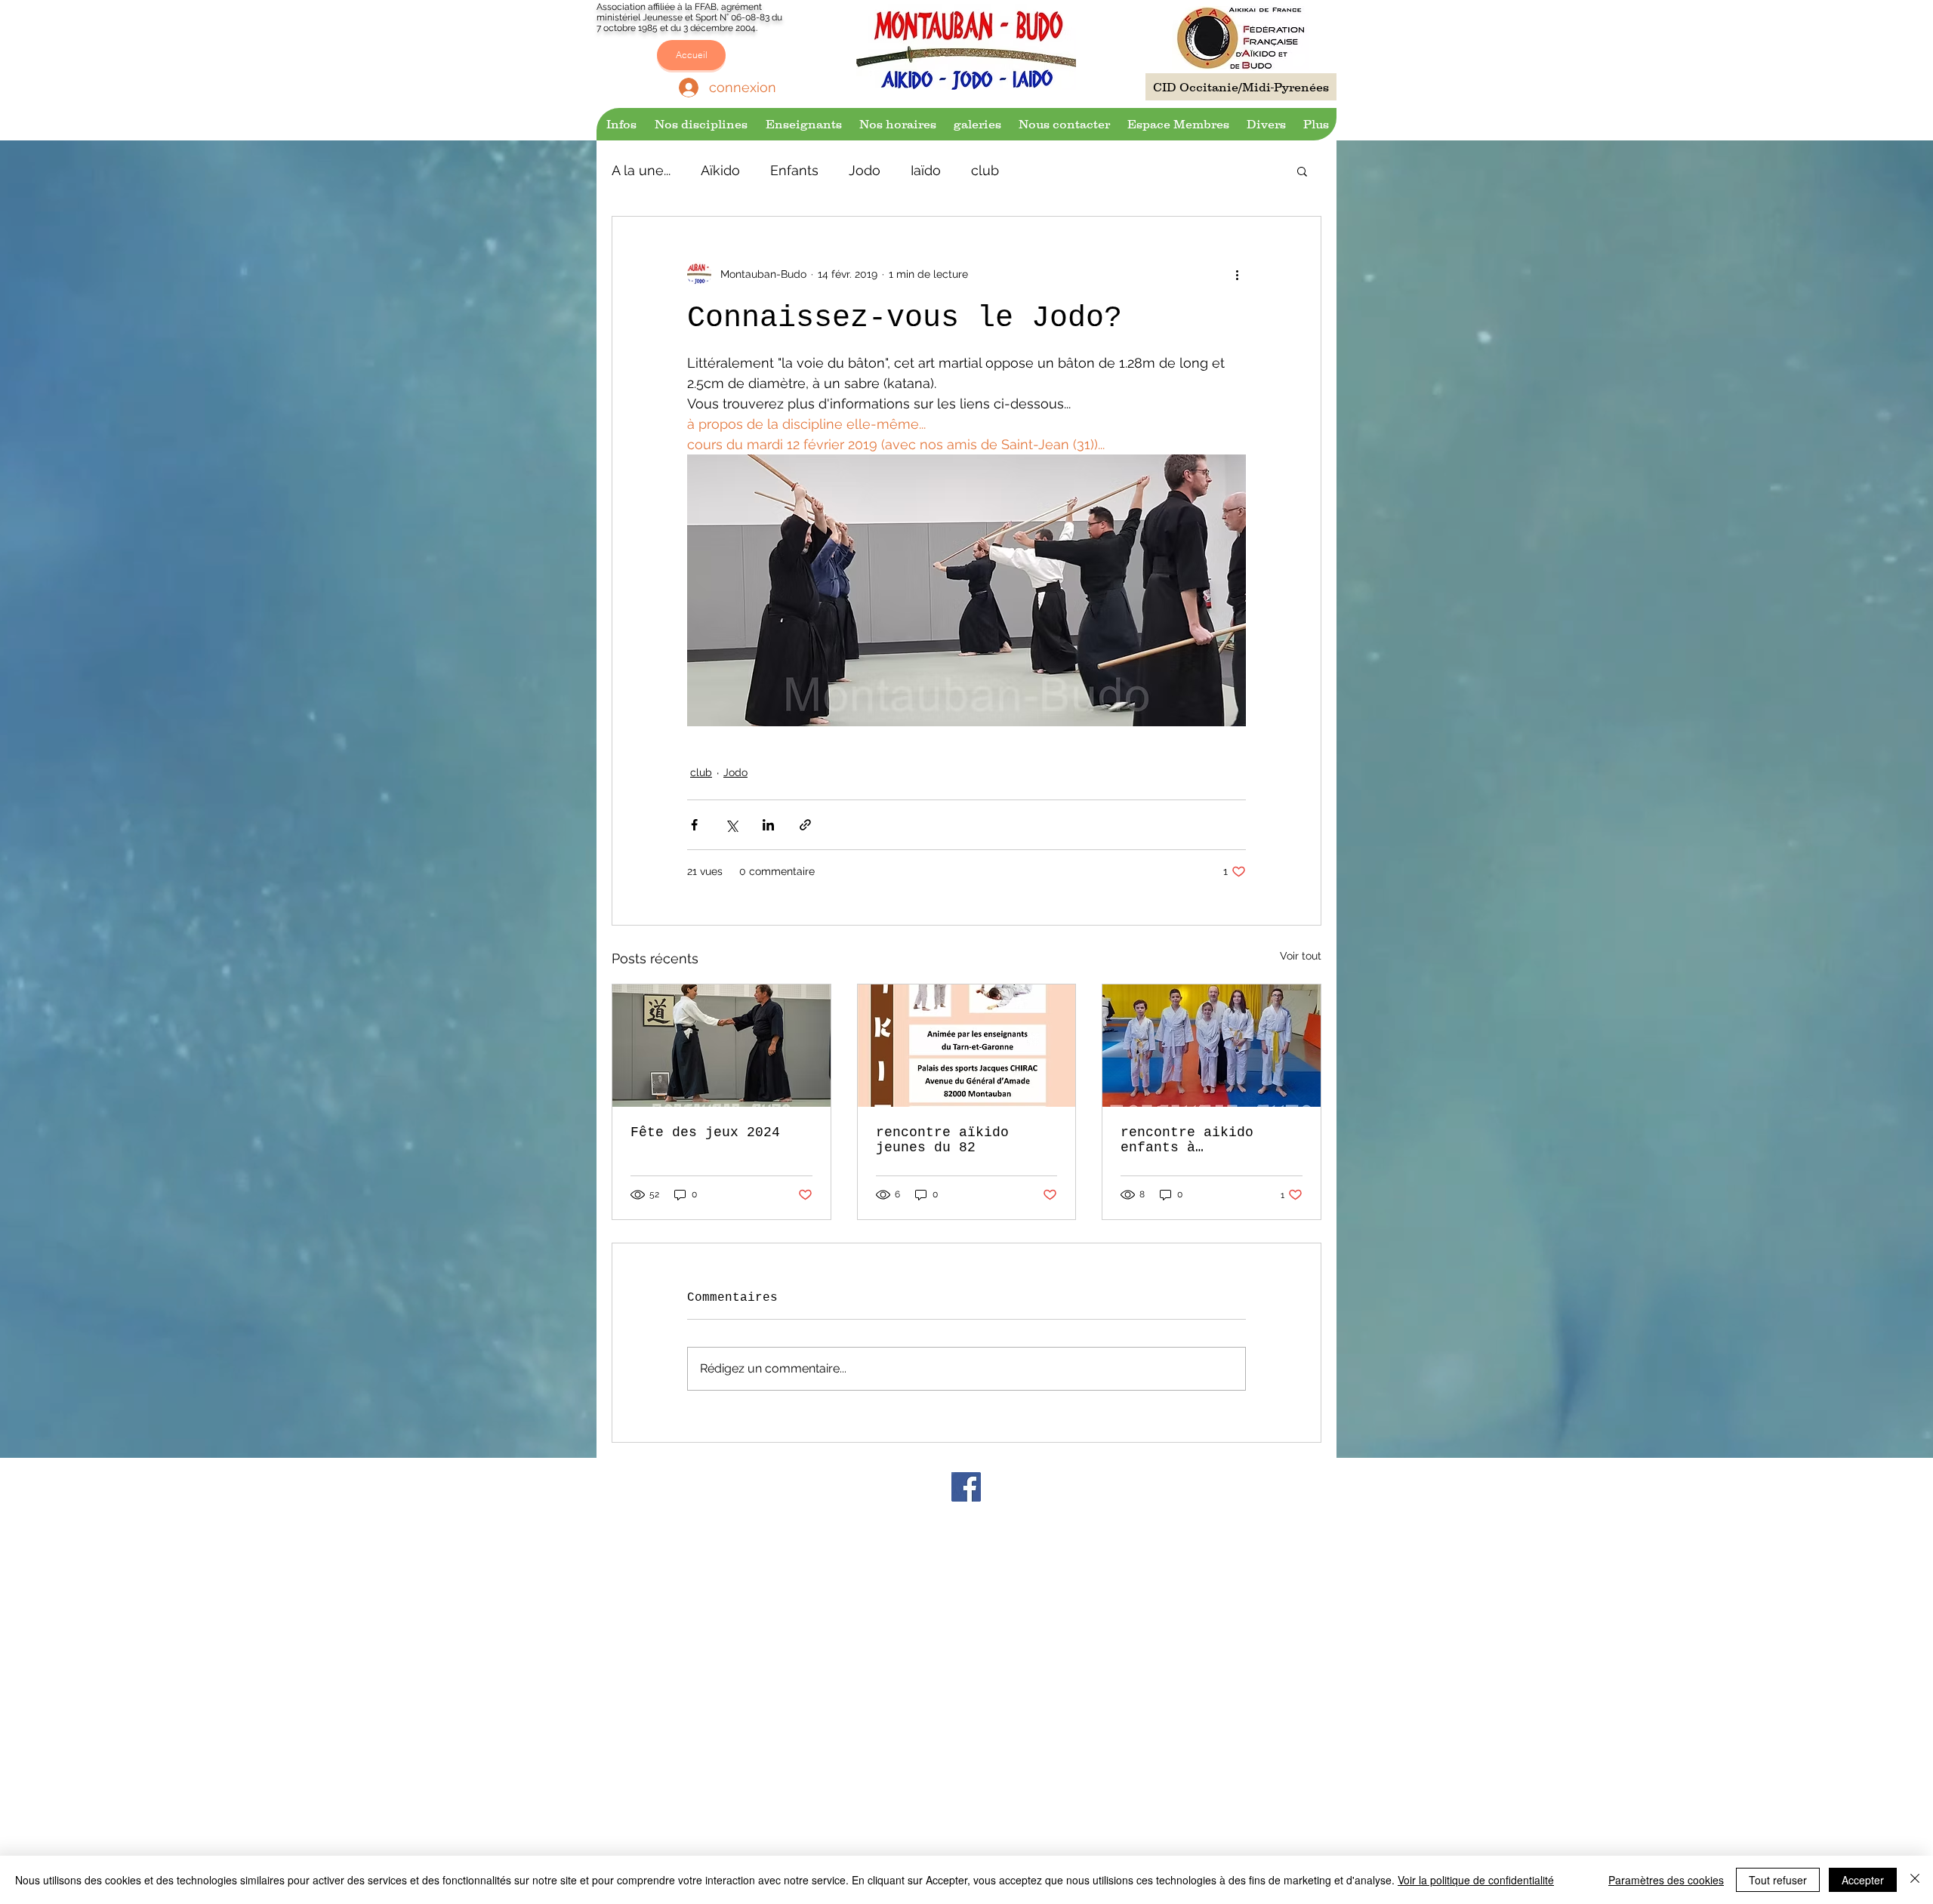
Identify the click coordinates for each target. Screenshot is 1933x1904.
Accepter (1863, 1880)
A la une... (641, 170)
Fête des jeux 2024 (705, 1132)
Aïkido (720, 170)
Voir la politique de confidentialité (1476, 1880)
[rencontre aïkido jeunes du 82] (967, 1046)
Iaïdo (926, 170)
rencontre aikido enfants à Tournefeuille (1187, 1140)
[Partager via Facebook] (694, 825)
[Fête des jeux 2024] (721, 1046)
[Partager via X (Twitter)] (731, 825)
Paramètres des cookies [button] (1666, 1880)
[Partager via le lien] (805, 825)
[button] (620, 124)
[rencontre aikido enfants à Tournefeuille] (1212, 1046)
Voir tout (1301, 956)
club (985, 170)
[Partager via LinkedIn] (768, 825)
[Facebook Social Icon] (966, 1487)
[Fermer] (1915, 1880)
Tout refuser (1778, 1880)
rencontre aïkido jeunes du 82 (942, 1140)
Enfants (794, 170)
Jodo (865, 170)
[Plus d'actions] (1237, 274)
